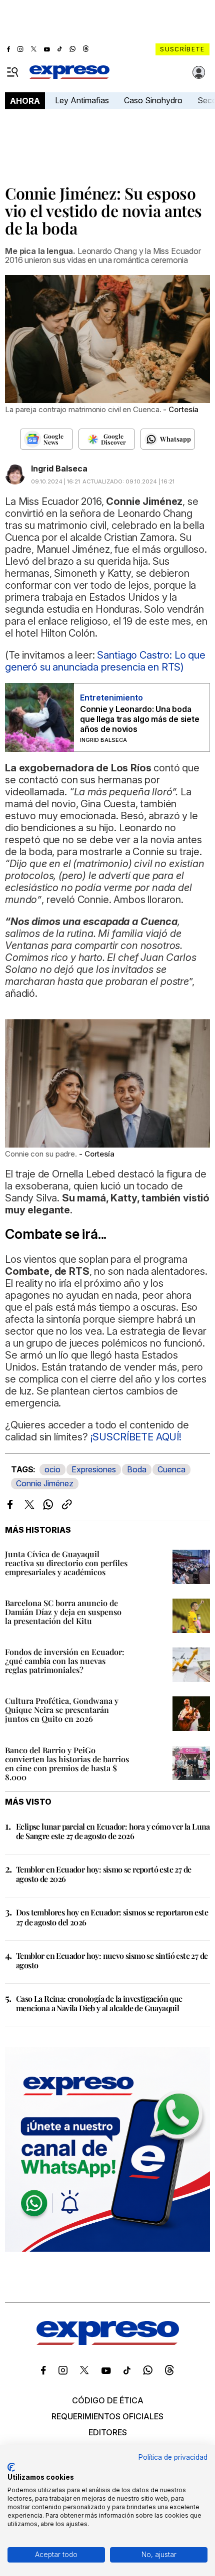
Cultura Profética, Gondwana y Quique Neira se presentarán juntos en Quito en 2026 (62, 1710)
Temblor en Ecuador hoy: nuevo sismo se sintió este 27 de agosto (112, 1960)
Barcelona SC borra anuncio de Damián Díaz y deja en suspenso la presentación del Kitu (63, 1612)
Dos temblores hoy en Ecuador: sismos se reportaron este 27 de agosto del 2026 (112, 1917)
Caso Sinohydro (153, 100)
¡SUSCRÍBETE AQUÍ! (135, 1437)
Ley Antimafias (82, 100)
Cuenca (171, 1469)
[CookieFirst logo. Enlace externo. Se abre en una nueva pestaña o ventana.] (11, 2467)
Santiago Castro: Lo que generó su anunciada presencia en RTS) (105, 661)
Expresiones (94, 1469)
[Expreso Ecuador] (108, 2342)
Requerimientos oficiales (107, 2416)
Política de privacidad (173, 2457)
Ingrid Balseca (59, 468)
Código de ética (108, 2400)
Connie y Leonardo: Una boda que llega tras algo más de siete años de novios (139, 719)
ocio (52, 1469)
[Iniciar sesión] (199, 72)
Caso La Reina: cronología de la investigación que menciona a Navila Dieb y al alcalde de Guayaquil (99, 2003)
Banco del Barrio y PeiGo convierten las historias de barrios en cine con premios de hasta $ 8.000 (67, 1763)
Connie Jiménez (45, 1483)
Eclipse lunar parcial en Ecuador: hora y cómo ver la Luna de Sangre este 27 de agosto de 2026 (113, 1831)
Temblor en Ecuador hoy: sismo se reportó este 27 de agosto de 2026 (103, 1874)
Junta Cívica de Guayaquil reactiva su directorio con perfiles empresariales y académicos (66, 1563)
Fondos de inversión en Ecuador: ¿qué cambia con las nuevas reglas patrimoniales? (65, 1661)
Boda (137, 1469)
